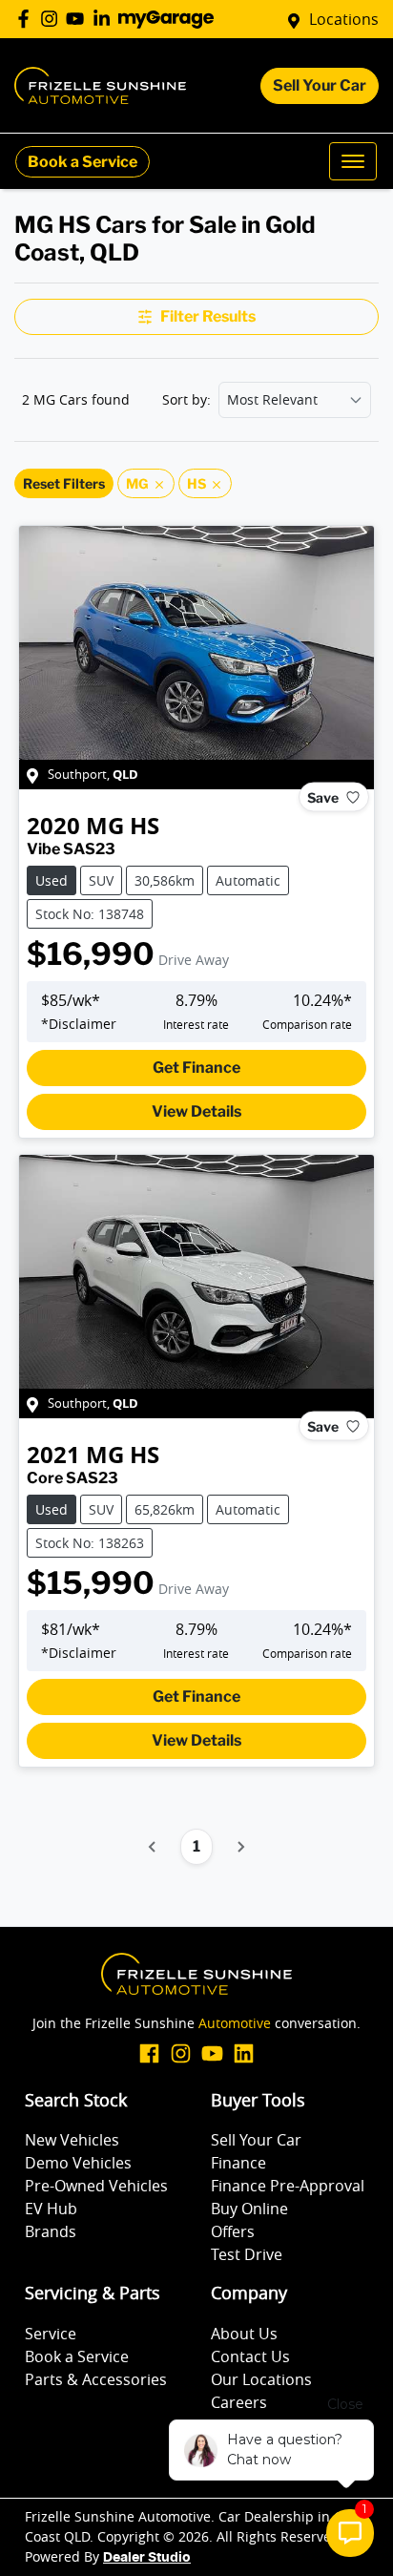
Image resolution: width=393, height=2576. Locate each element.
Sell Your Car (320, 85)
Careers (239, 2402)
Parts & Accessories (96, 2379)
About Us (244, 2334)
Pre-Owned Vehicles (96, 2186)
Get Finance (196, 1068)
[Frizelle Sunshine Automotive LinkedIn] (105, 19)
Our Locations (261, 2379)
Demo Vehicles (78, 2163)
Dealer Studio (147, 2558)
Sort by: (186, 400)
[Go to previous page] (153, 1847)
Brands (51, 2231)
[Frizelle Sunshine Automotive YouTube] (79, 19)
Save (323, 797)
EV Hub (51, 2209)
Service (51, 2334)
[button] (353, 161)
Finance (238, 2163)
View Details (196, 1111)
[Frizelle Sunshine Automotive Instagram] (53, 19)
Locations (344, 19)
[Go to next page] (240, 1847)
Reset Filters (64, 483)
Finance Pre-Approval (288, 2186)
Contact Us (250, 2356)
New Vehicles (72, 2140)
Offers (233, 2231)
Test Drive (247, 2254)
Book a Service (83, 162)
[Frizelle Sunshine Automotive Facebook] (27, 19)
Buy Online (249, 2209)
